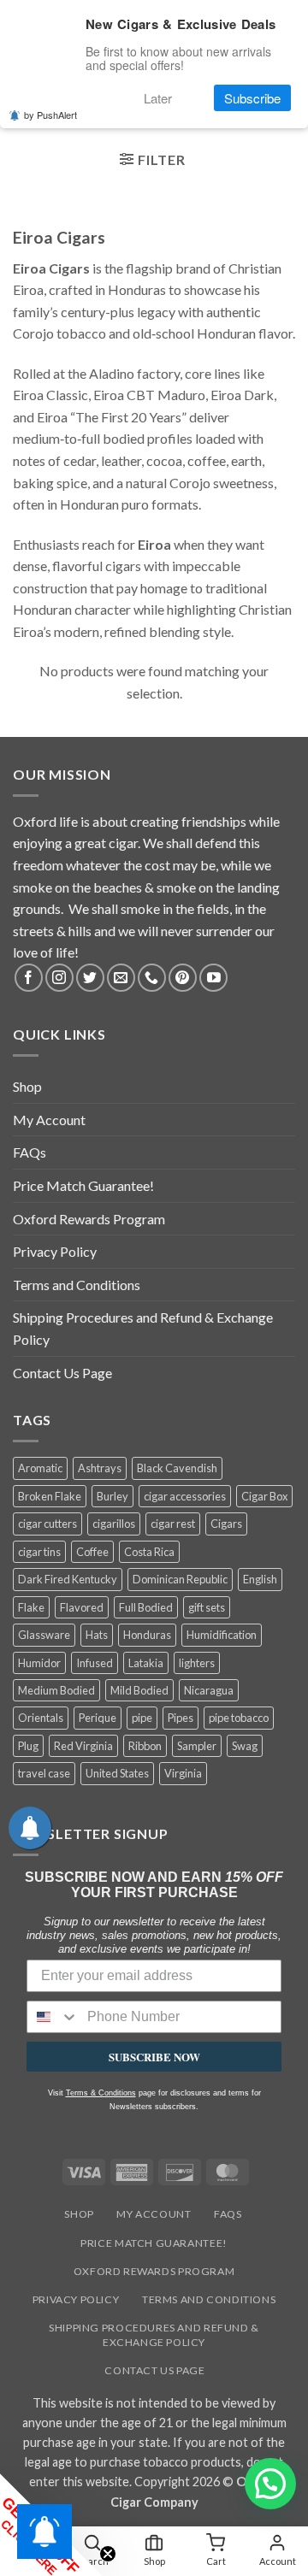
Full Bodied (146, 1607)
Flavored (82, 1607)
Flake (31, 1607)
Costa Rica (149, 1552)
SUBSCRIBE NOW (154, 2057)
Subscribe (252, 98)
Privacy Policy (55, 1251)
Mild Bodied (139, 1690)
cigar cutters (47, 1524)
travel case (44, 1773)
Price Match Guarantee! (83, 1185)
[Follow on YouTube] (213, 978)
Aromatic (40, 1468)
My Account (49, 1120)
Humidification (222, 1635)
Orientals (41, 1718)
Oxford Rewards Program (89, 1219)
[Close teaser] (108, 2554)
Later (158, 98)
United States (117, 1773)
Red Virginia (83, 1746)
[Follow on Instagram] (59, 978)
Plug (28, 1746)
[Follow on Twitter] (90, 978)
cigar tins (39, 1552)
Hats (97, 1635)
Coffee (92, 1552)
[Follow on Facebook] (29, 978)
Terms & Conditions (101, 2093)
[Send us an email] (121, 978)
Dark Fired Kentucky (68, 1579)
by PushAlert (50, 115)
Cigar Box (264, 1496)
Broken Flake (50, 1496)
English (260, 1579)
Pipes (181, 1718)
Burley (113, 1496)
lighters (197, 1663)
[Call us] (152, 978)
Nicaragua (209, 1690)
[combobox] (53, 2017)
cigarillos (114, 1524)
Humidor (39, 1663)
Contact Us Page (62, 1373)
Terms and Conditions (77, 1285)
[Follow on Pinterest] (183, 978)
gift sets (207, 1607)
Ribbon (145, 1746)
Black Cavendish (177, 1468)
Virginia (183, 1773)
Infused (95, 1663)
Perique (98, 1718)
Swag (245, 1746)
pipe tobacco (239, 1718)
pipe (142, 1718)
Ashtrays (100, 1468)
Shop (27, 1086)
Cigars (226, 1524)
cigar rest (173, 1524)
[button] (152, 162)
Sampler (197, 1746)
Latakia (146, 1663)
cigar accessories (185, 1496)
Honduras (147, 1635)
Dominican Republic (180, 1579)
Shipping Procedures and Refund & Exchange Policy (143, 1328)
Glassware (44, 1635)
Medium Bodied (56, 1690)
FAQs (30, 1152)
